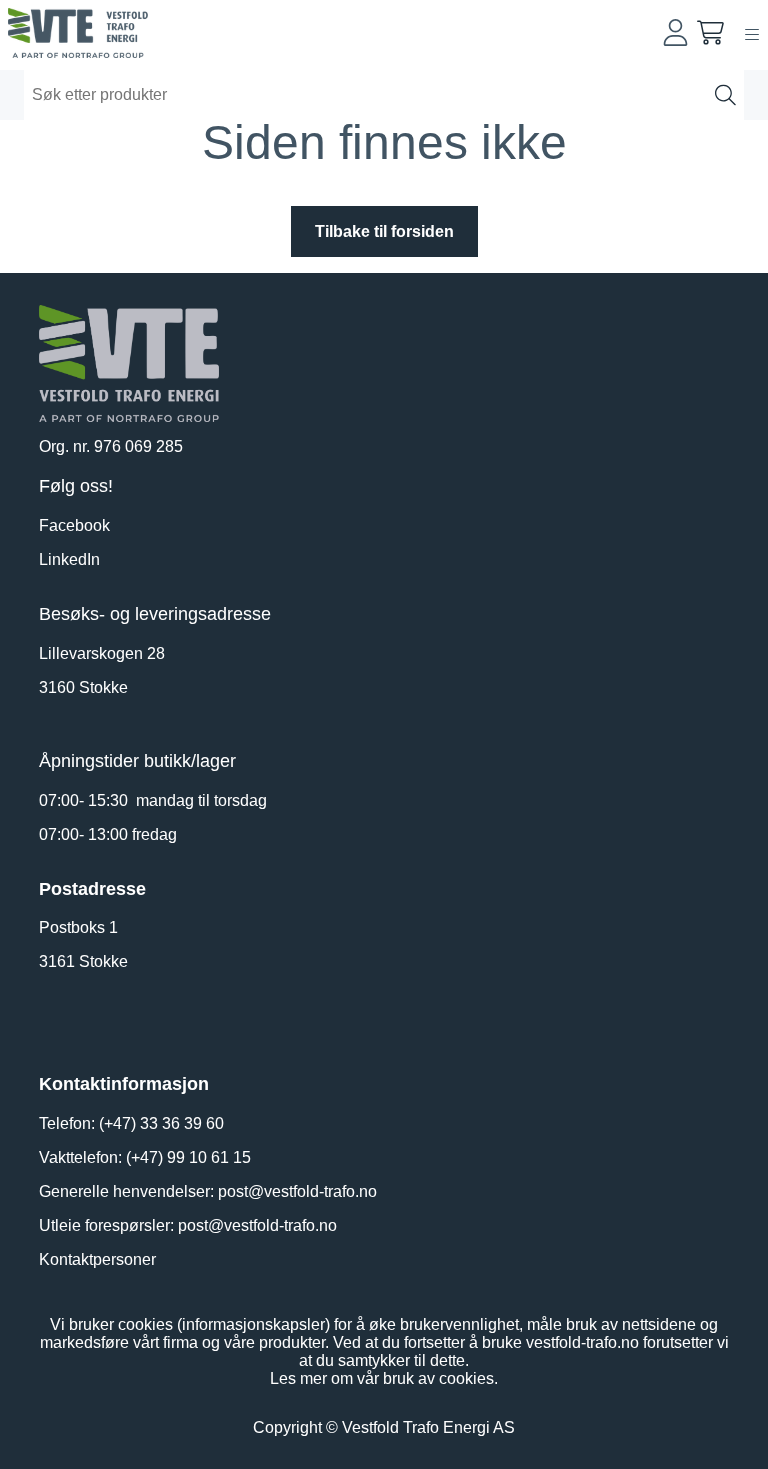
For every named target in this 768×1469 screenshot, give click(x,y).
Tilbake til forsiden (384, 231)
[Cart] (710, 32)
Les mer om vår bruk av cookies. (384, 1378)
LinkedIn (69, 559)
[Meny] (752, 34)
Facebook (74, 525)
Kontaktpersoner (97, 1259)
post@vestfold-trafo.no (297, 1191)
